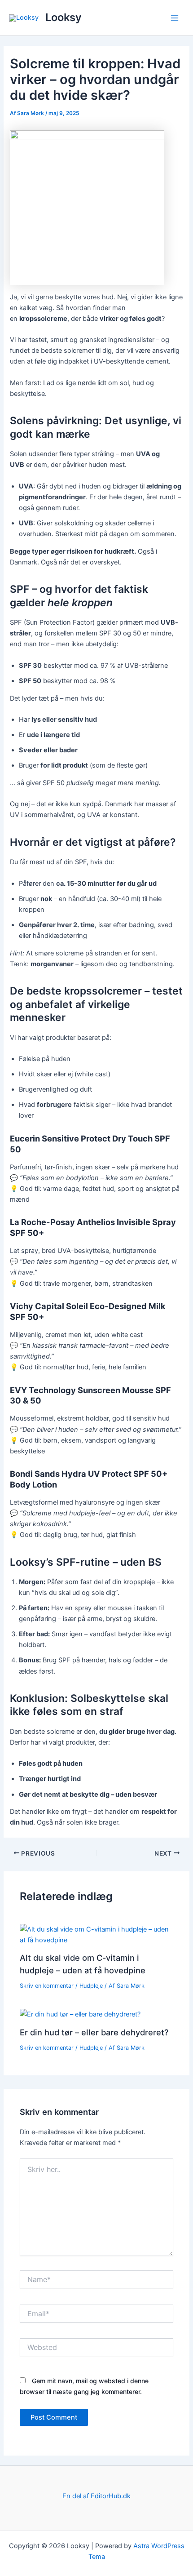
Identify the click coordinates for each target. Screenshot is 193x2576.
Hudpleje (91, 1986)
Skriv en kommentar (47, 1986)
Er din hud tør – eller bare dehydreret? (94, 2032)
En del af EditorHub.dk (96, 2496)
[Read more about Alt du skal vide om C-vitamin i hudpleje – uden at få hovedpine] (96, 1934)
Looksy (64, 17)
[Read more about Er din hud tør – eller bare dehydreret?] (80, 2014)
